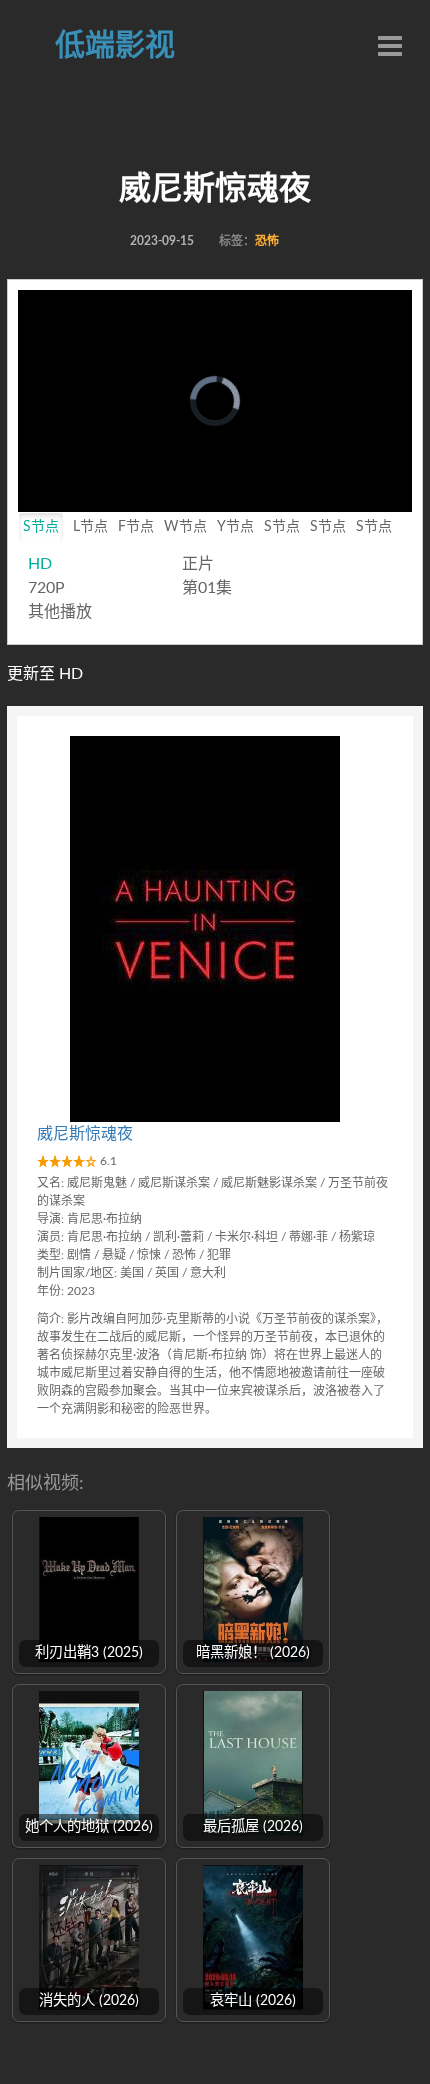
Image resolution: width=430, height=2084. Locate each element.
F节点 (136, 527)
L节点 (90, 527)
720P (46, 588)
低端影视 (115, 46)
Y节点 (235, 527)
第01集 (207, 588)
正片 (198, 564)
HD (40, 564)
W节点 (185, 527)
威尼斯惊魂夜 (85, 1134)
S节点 (41, 527)
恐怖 (267, 241)
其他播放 (60, 612)
